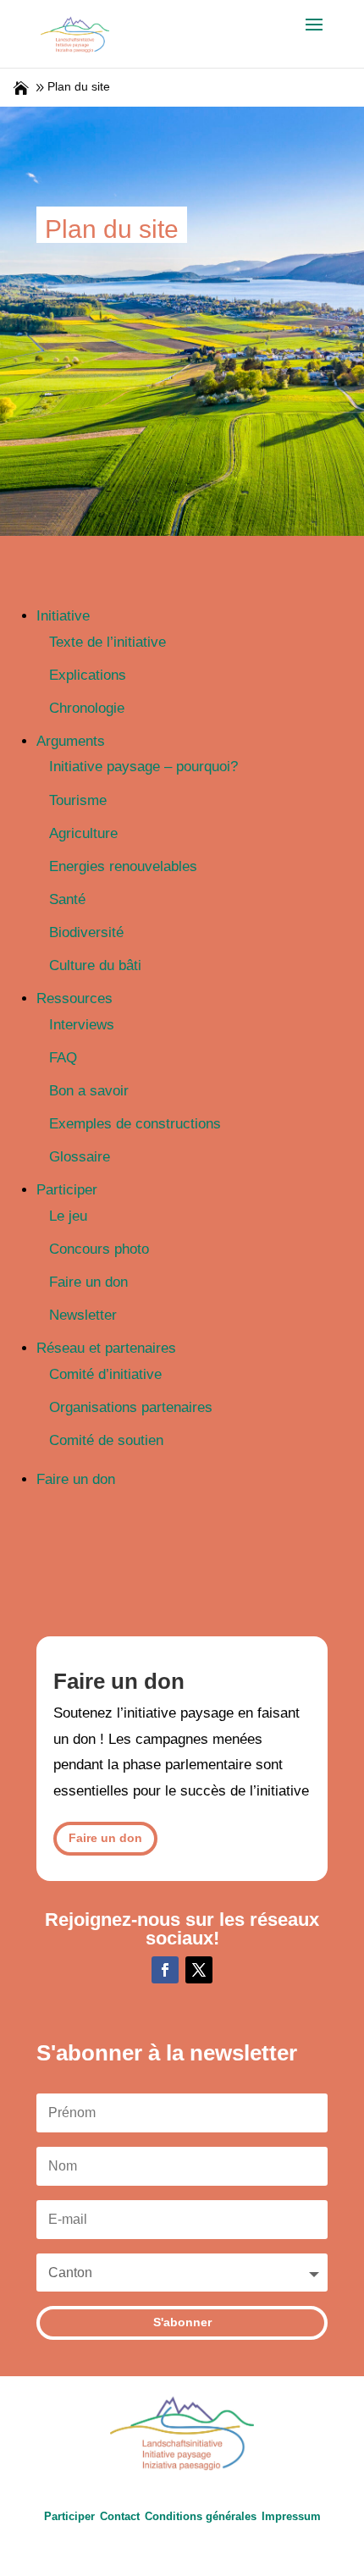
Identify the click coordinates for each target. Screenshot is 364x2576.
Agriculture (83, 833)
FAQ (63, 1058)
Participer (67, 1190)
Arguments (71, 741)
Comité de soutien (106, 1440)
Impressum (291, 2516)
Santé (67, 899)
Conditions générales (201, 2516)
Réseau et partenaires (106, 1348)
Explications (88, 675)
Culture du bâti (95, 965)
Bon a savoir (89, 1091)
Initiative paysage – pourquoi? (143, 767)
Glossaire (80, 1157)
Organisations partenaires (131, 1407)
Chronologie (87, 708)
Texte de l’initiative (108, 642)
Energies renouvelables (123, 866)
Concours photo (99, 1249)
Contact (120, 2516)
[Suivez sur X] (199, 1970)
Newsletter (83, 1315)
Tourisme (78, 800)
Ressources (74, 998)
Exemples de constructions (135, 1124)
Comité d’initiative (105, 1374)
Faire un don (88, 1282)
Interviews (82, 1025)
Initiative (63, 616)
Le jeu (68, 1216)
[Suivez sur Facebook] (165, 1970)
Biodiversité (86, 932)
